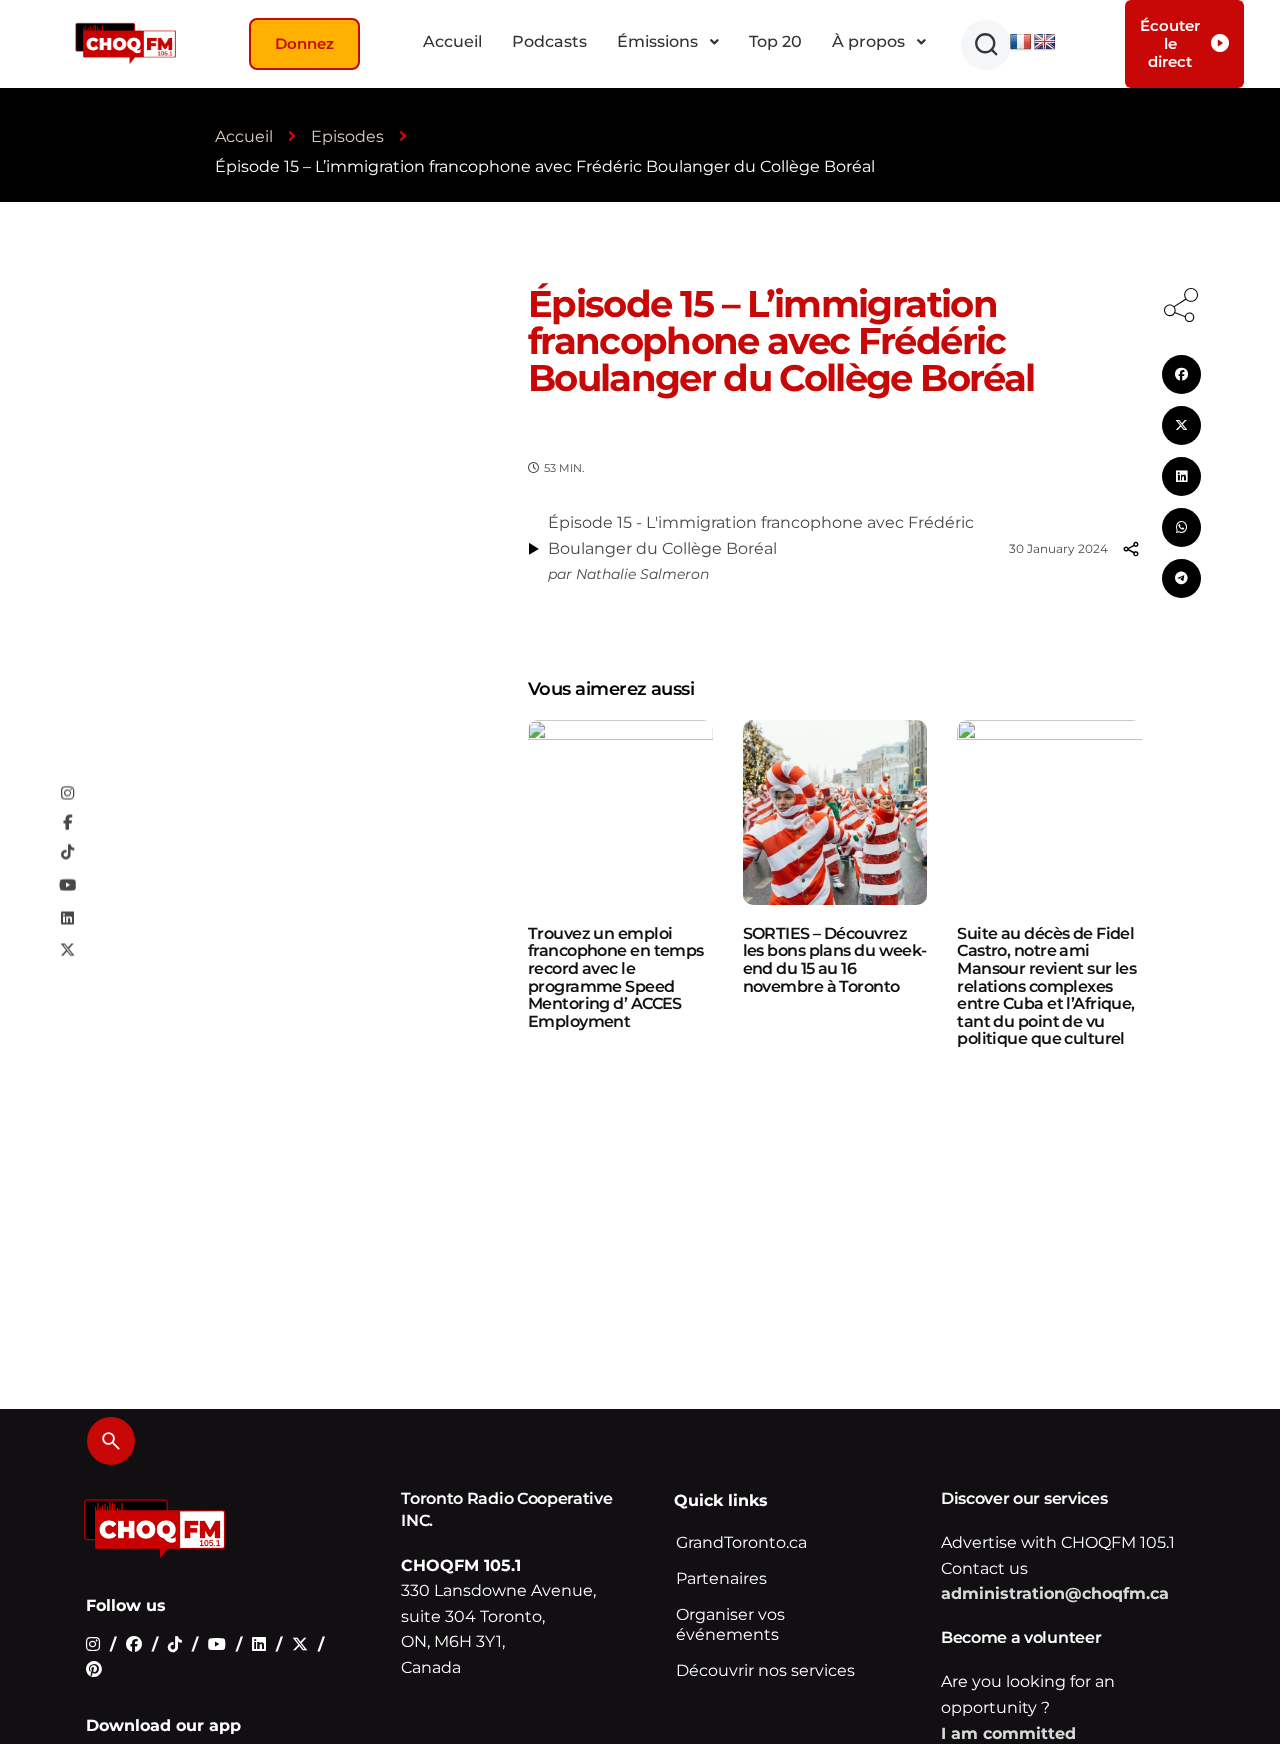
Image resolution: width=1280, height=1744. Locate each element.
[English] (1045, 42)
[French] (1021, 42)
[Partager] (1131, 549)
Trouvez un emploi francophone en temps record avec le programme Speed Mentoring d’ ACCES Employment (616, 977)
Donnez (304, 43)
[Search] (111, 1441)
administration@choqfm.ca (1055, 1593)
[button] (986, 45)
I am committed (1008, 1733)
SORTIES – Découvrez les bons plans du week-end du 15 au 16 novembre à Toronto (835, 960)
